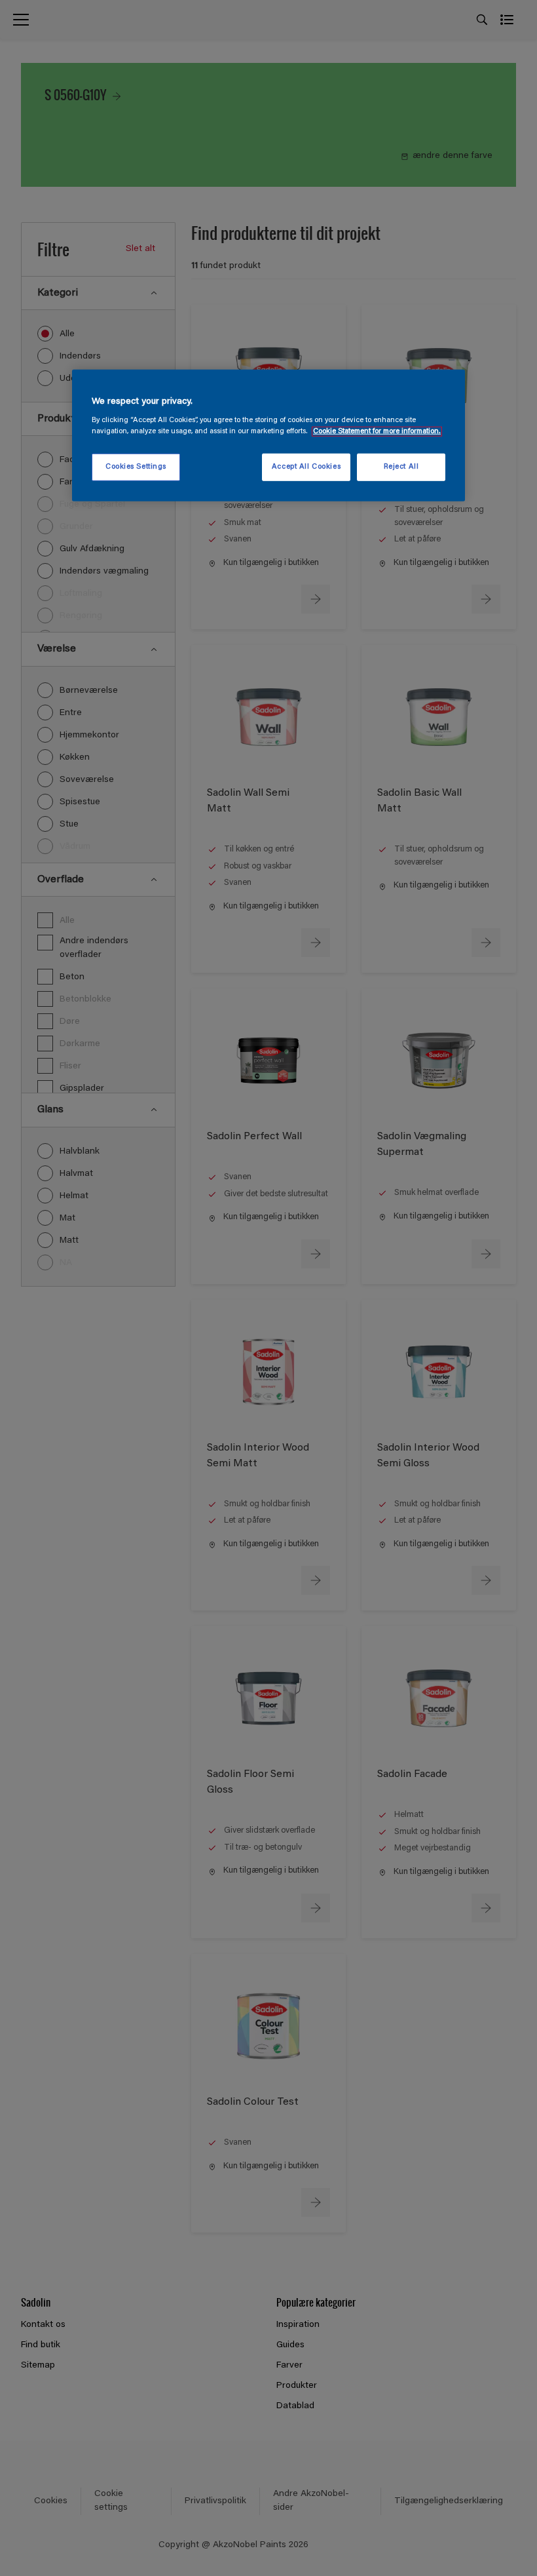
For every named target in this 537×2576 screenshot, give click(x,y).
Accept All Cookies (306, 467)
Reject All (401, 467)
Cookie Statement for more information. (377, 432)
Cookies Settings (136, 467)
